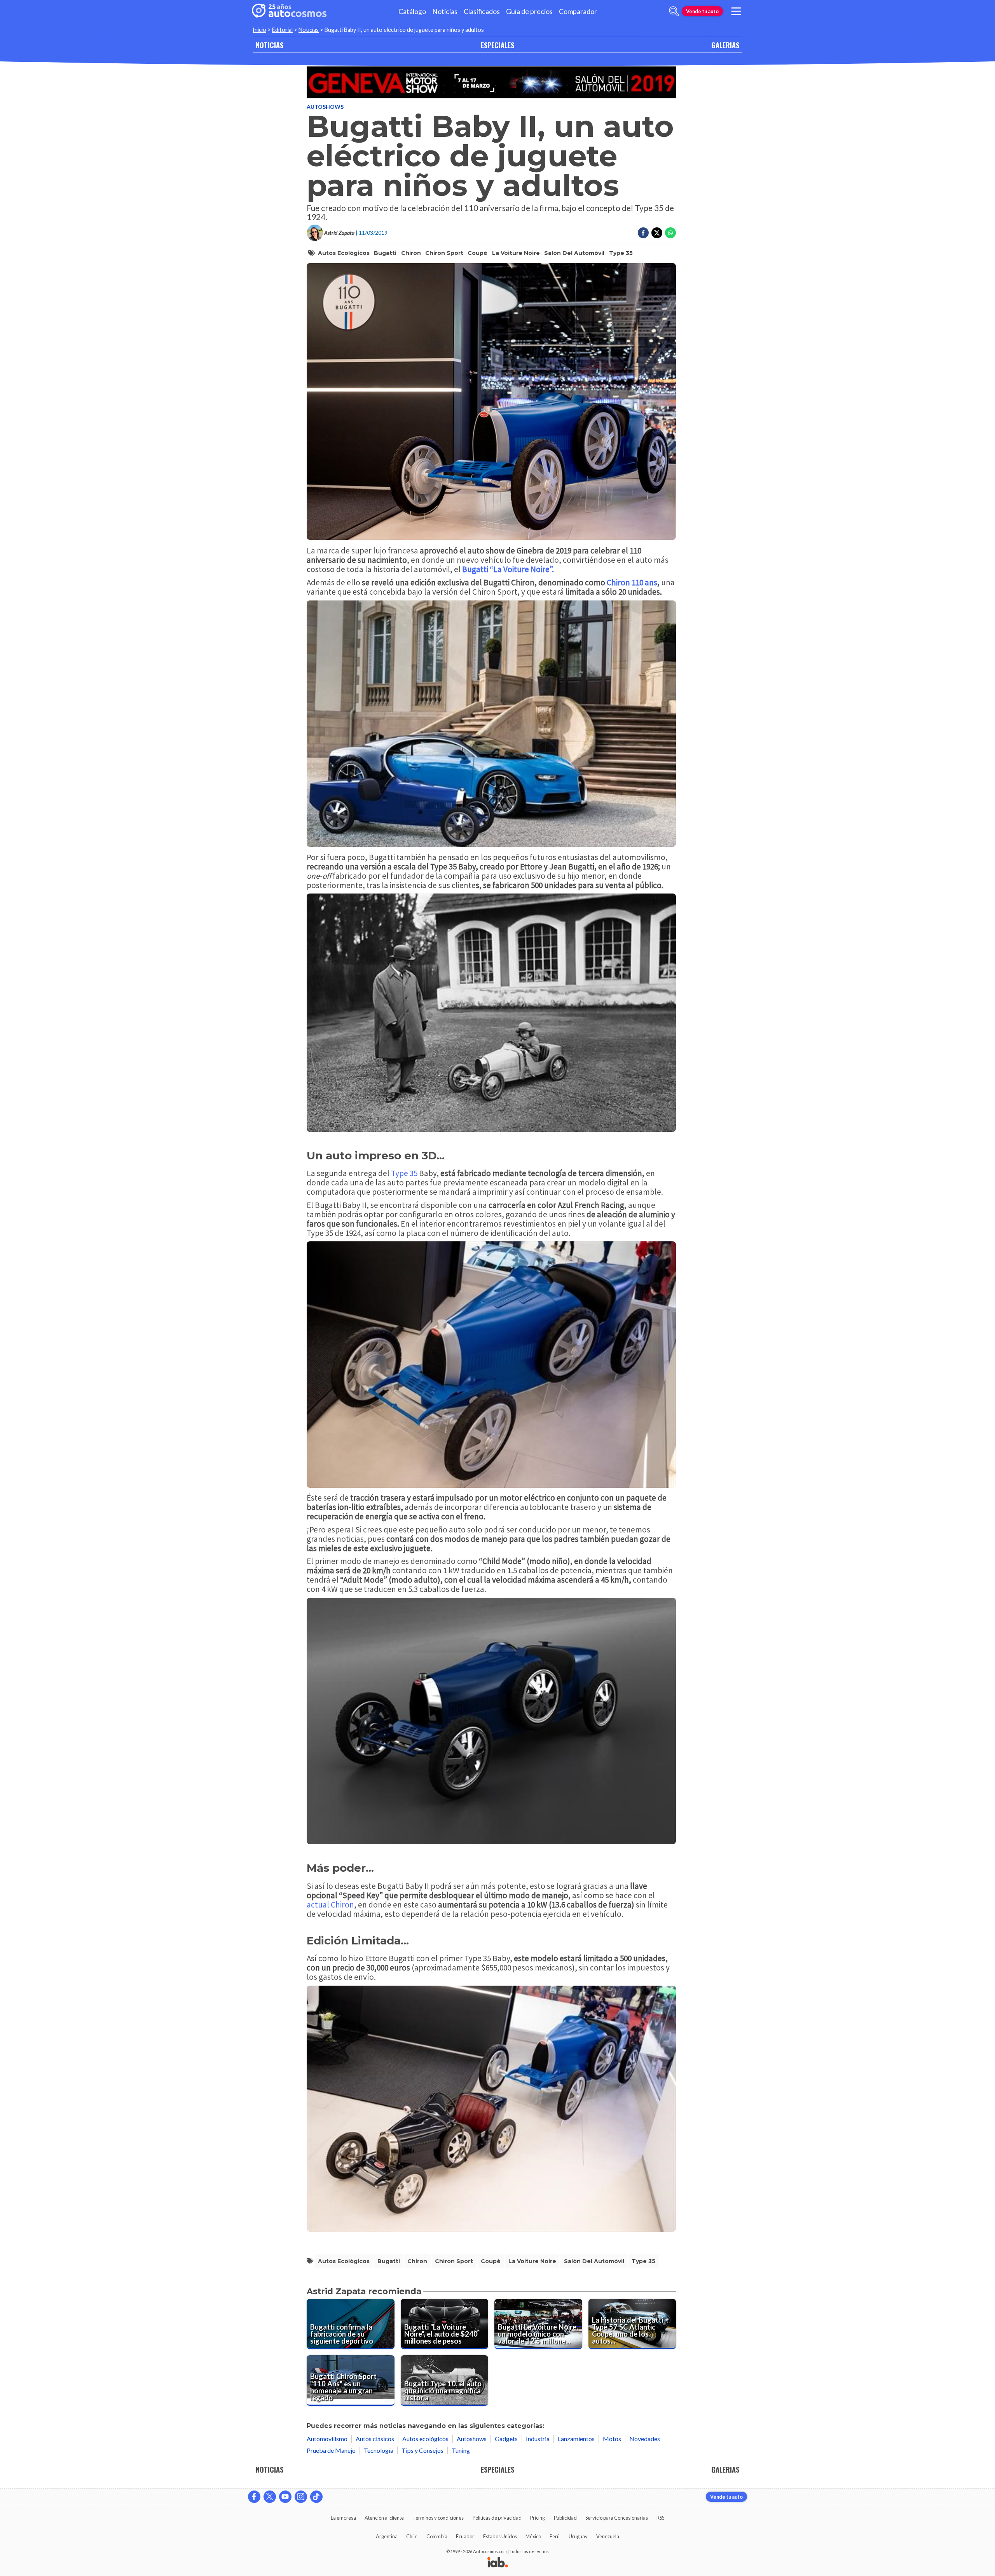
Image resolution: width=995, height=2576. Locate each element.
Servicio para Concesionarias (617, 2518)
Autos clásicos (375, 2439)
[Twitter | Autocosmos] (270, 2497)
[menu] (736, 11)
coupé (477, 253)
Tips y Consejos (422, 2450)
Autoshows (325, 107)
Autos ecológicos (425, 2439)
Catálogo (412, 11)
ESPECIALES (497, 45)
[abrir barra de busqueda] (674, 11)
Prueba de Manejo (331, 2450)
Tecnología (379, 2450)
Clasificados (482, 11)
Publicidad (565, 2518)
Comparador (578, 11)
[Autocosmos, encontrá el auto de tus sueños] (289, 11)
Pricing (538, 2518)
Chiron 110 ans (632, 582)
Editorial (282, 30)
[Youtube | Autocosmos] (285, 2497)
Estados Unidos (500, 2536)
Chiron (411, 253)
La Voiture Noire (516, 253)
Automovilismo (327, 2439)
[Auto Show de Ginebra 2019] (491, 82)
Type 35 (621, 253)
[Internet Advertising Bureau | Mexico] (498, 2563)
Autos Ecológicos (344, 253)
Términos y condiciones (438, 2518)
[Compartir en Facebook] (643, 233)
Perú (555, 2536)
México (533, 2536)
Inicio (259, 30)
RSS (660, 2518)
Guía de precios (529, 11)
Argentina (387, 2536)
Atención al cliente (384, 2518)
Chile (412, 2536)
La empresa (343, 2518)
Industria (538, 2439)
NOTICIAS (270, 45)
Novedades (645, 2439)
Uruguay (578, 2536)
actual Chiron (330, 1905)
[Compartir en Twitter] (657, 233)
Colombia (437, 2536)
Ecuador (465, 2536)
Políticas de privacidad (497, 2518)
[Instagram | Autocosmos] (301, 2497)
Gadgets (506, 2439)
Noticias (445, 11)
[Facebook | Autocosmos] (254, 2497)
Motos (612, 2439)
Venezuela (608, 2536)
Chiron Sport (444, 253)
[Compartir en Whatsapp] (670, 233)
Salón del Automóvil (574, 253)
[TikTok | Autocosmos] (316, 2497)
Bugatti (385, 253)
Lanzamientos (576, 2439)
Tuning (461, 2450)
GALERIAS (725, 45)
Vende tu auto (702, 11)
